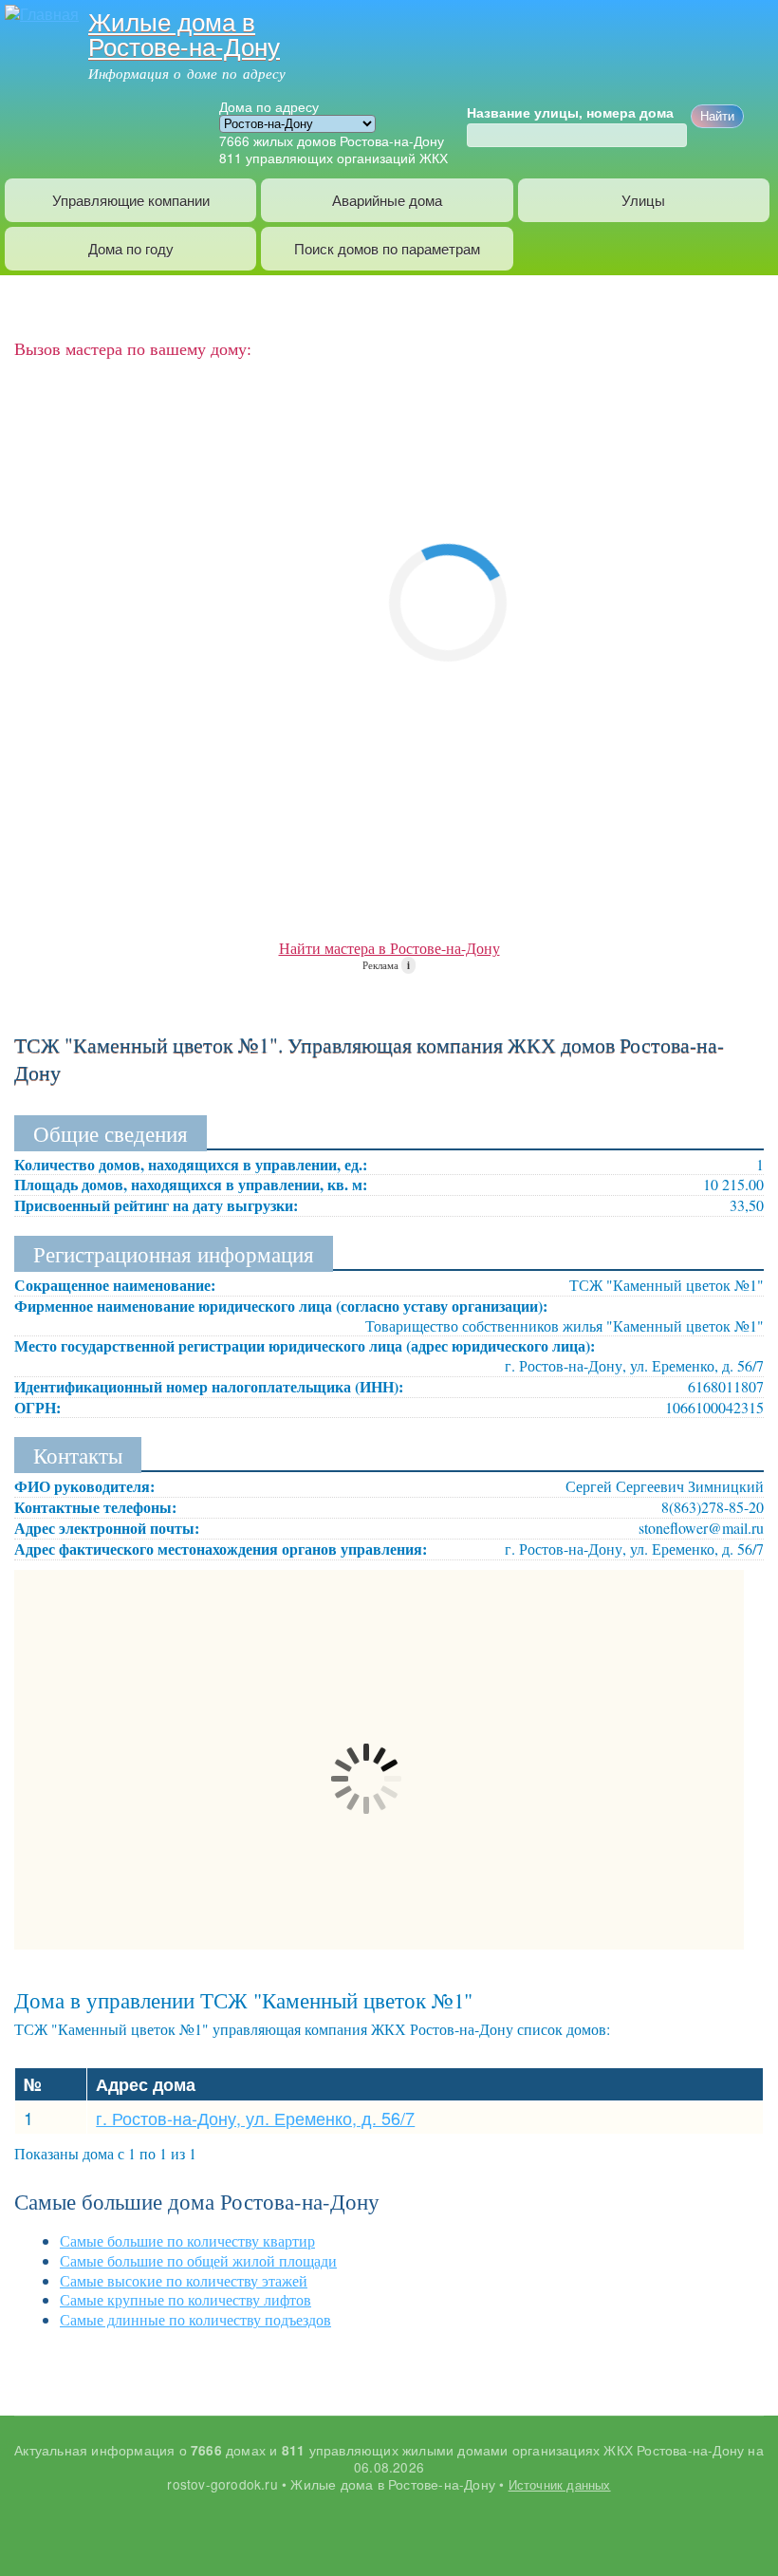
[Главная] (39, 12)
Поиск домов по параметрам (387, 248)
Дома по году (131, 248)
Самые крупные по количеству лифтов (185, 2299)
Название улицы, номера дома (570, 113)
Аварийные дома (387, 200)
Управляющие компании (131, 200)
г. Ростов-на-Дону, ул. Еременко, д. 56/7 (255, 2118)
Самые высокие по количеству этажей (184, 2280)
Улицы (643, 200)
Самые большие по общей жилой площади (198, 2260)
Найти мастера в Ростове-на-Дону (389, 948)
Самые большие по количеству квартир (187, 2240)
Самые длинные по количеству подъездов (195, 2319)
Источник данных (560, 2484)
